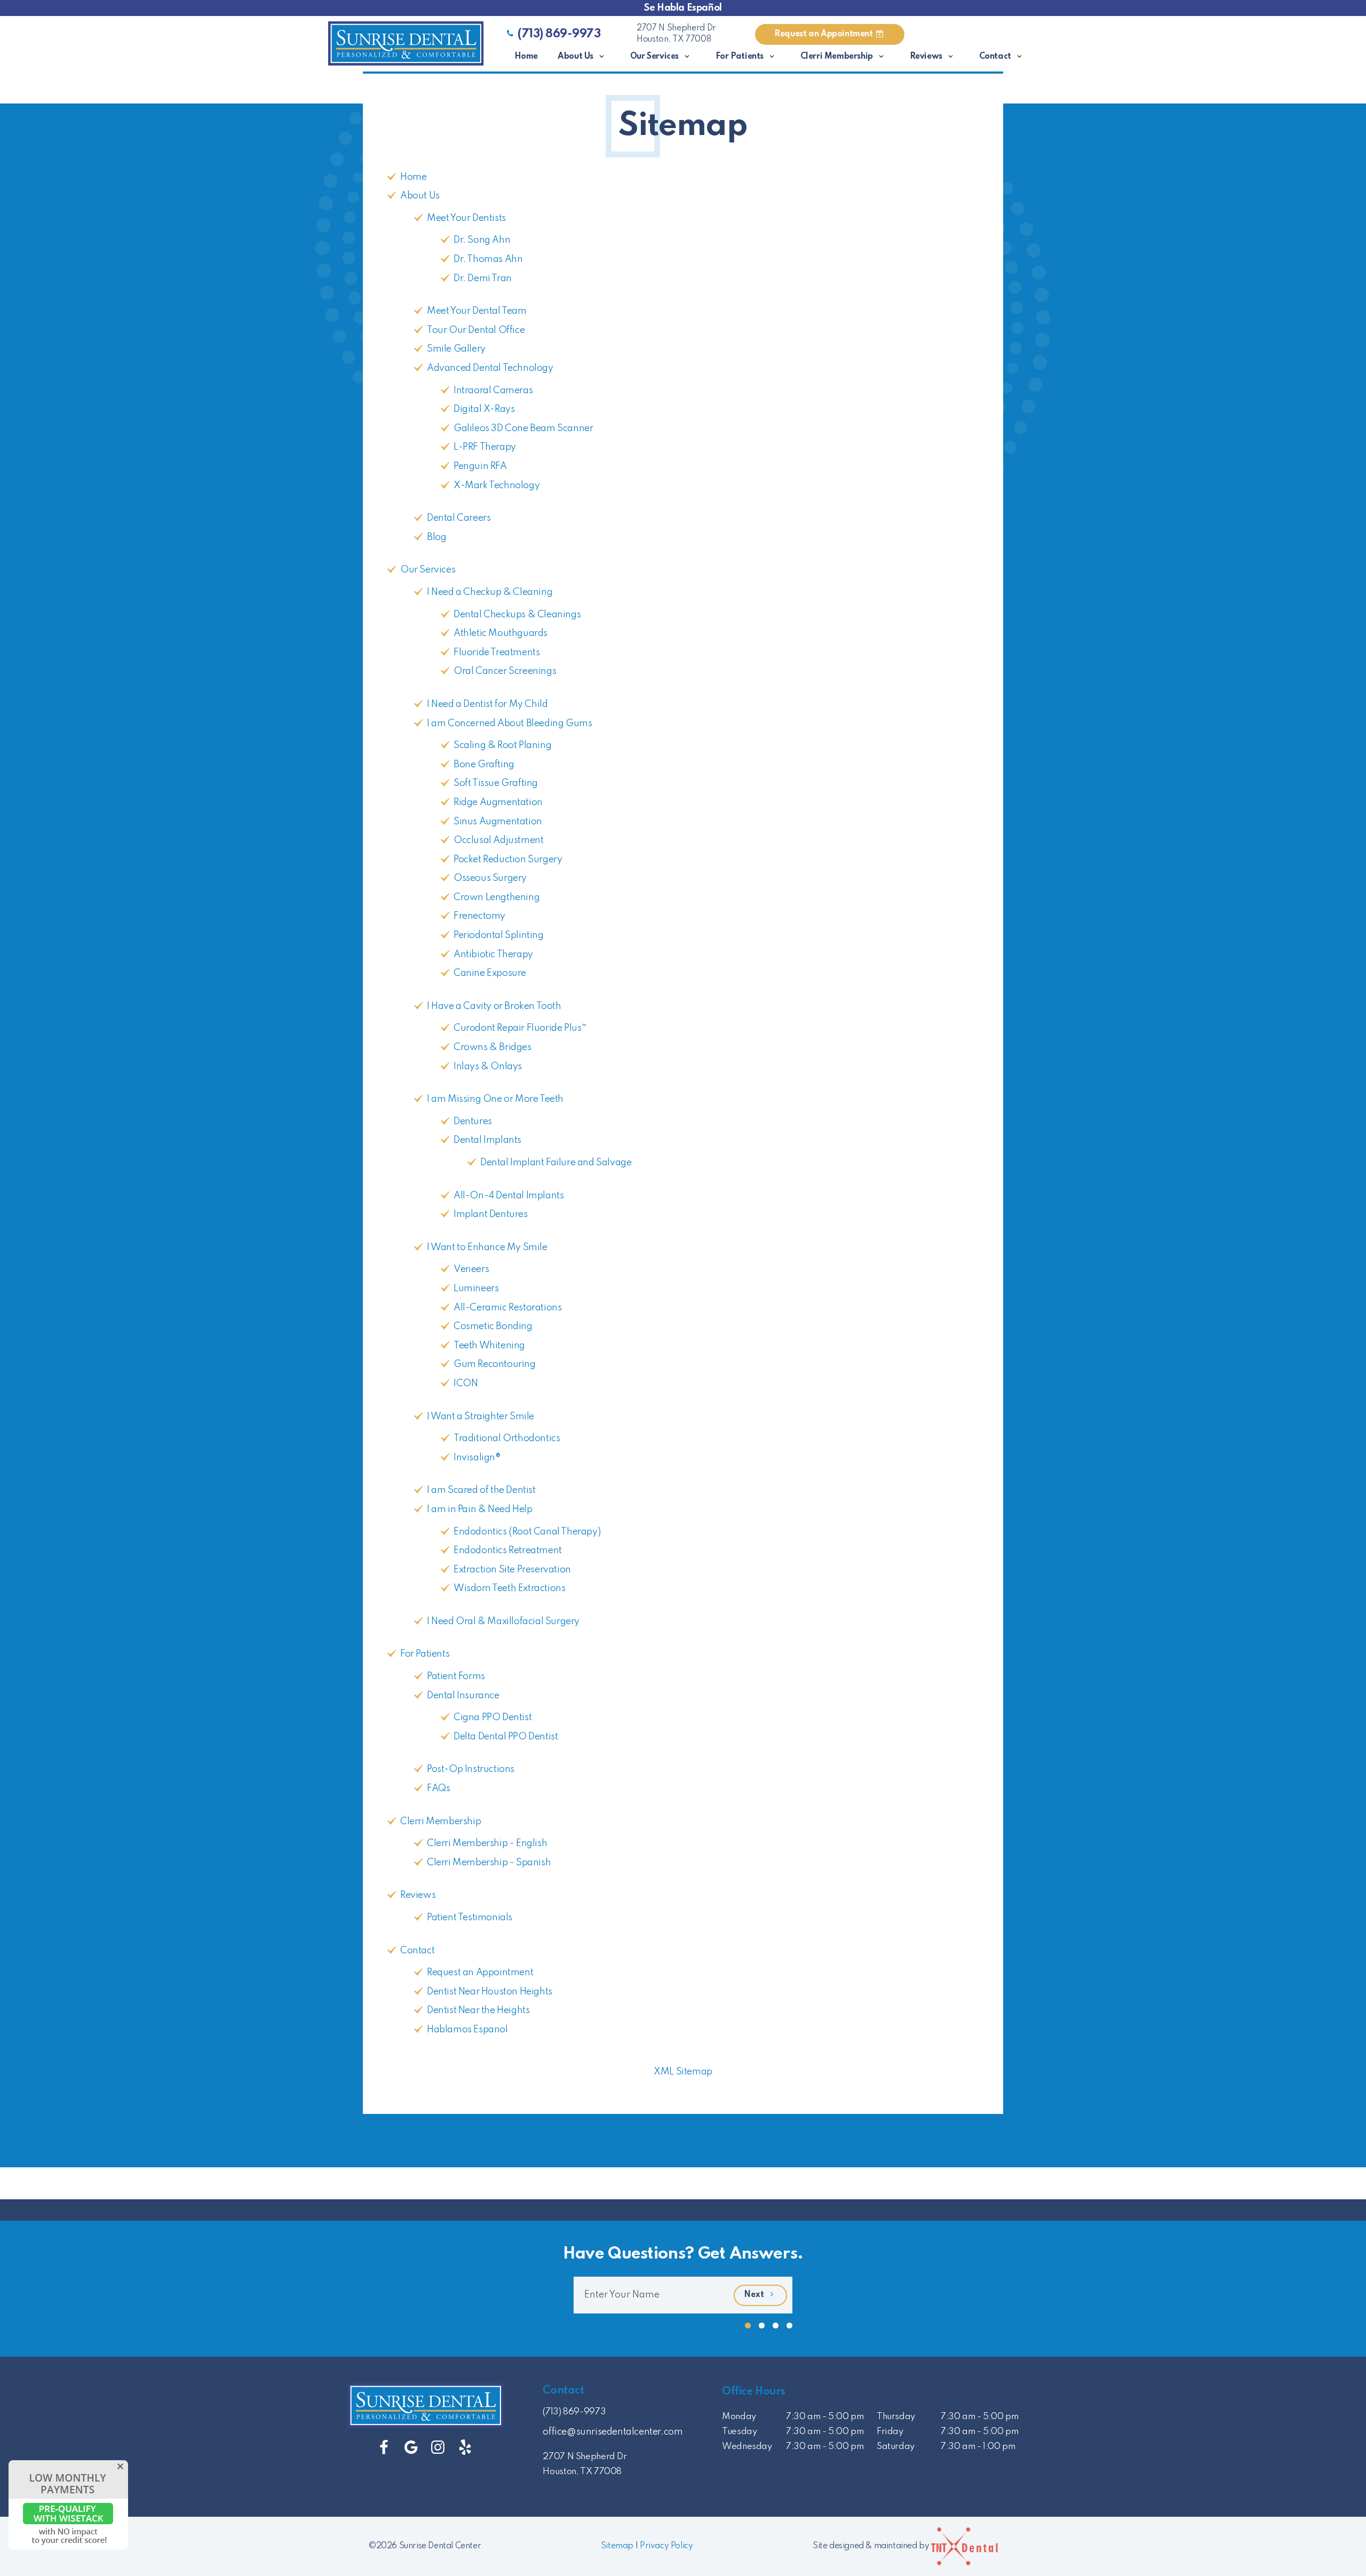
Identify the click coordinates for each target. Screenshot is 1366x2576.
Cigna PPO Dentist (493, 1718)
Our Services (654, 57)
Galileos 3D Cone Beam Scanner (523, 428)
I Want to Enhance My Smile (487, 1247)
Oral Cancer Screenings (505, 671)
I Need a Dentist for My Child (487, 704)
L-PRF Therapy (485, 447)
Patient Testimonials (470, 1918)
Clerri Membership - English (487, 1843)
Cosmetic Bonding (493, 1326)
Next (755, 2295)
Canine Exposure (490, 973)
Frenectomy (479, 916)
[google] (411, 2448)
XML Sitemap (683, 2072)
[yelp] (465, 2448)
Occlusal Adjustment (498, 840)
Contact (995, 57)
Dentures (473, 1122)
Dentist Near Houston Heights (490, 1992)
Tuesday (739, 2432)
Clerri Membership (837, 57)
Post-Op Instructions (471, 1769)
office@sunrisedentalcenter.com (613, 2432)
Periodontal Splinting (499, 935)
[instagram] (438, 2448)
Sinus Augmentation (498, 822)
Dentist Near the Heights (478, 2010)
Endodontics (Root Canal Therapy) (527, 1532)
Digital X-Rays (484, 409)
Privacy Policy (666, 2546)
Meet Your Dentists (466, 218)
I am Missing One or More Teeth (495, 1099)
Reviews (926, 57)
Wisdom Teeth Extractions (509, 1588)
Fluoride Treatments (497, 653)
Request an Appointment (480, 1973)
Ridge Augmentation (498, 802)
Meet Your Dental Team (477, 311)
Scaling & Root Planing (502, 745)
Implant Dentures (491, 1214)
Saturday (896, 2447)
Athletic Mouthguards (501, 633)
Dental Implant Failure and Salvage (556, 1163)
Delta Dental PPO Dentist (506, 1737)
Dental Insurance (463, 1696)
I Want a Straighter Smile (481, 1417)
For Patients (740, 57)
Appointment (824, 34)
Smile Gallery (456, 349)
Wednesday (747, 2447)
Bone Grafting (484, 765)
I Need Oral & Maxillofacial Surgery (503, 1621)
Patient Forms (456, 1676)
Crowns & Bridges (493, 1047)
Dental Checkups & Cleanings (517, 615)
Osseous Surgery (490, 878)
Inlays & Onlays (488, 1067)
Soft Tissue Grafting (496, 783)
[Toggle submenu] (602, 57)
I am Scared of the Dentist (481, 1490)
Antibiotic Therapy (493, 955)
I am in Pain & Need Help (479, 1509)
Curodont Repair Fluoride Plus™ (520, 1028)
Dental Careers (459, 518)
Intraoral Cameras (493, 391)
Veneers (471, 1269)
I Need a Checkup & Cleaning (490, 592)
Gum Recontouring (495, 1364)
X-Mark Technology (497, 486)
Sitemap (617, 2546)
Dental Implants (487, 1140)
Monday (739, 2417)
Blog (436, 537)
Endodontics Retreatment (508, 1551)
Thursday (896, 2417)
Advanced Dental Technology (490, 368)
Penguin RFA (480, 466)
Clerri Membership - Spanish (489, 1863)
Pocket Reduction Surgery (508, 860)
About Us (575, 57)
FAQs (438, 1788)
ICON (466, 1384)
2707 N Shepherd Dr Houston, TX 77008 (676, 34)
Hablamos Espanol (467, 2030)
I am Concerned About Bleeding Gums (509, 723)
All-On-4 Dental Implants (509, 1196)
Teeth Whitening (489, 1346)
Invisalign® (477, 1458)
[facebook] (384, 2448)
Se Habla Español (683, 8)
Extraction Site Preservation (512, 1570)
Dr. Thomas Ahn (488, 259)
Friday (890, 2432)
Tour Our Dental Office (476, 330)
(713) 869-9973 (559, 34)
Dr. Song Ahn (482, 240)
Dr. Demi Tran (483, 279)
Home (526, 57)
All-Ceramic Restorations (507, 1308)
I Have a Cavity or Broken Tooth (494, 1006)
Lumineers (476, 1289)
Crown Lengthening (497, 897)
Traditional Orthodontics (507, 1438)
